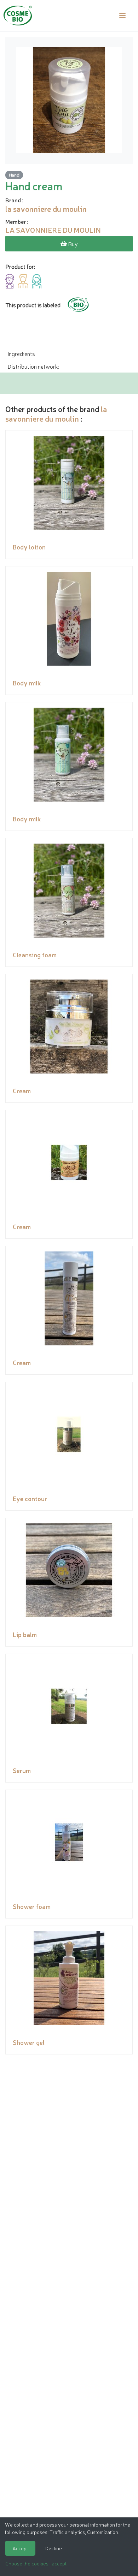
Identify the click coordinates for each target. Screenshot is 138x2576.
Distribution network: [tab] (33, 366)
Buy (72, 244)
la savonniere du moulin (56, 413)
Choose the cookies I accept (36, 2563)
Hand (14, 175)
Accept (20, 2548)
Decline (54, 2548)
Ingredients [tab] (21, 353)
